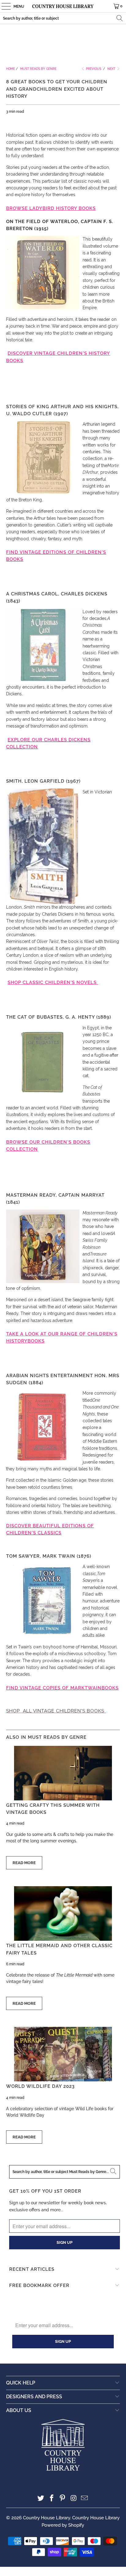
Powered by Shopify (63, 2525)
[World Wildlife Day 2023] (63, 2054)
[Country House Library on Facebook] (52, 2499)
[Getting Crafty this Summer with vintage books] (63, 1773)
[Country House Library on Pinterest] (63, 2499)
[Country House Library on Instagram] (74, 2499)
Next (112, 69)
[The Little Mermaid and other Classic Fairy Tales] (63, 1913)
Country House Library (46, 2518)
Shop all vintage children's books (55, 1711)
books (110, 1688)
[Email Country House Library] (85, 2499)
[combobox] (63, 18)
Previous (93, 69)
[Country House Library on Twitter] (41, 2499)
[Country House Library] (63, 6)
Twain (93, 1688)
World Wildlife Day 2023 (40, 2086)
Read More (24, 1863)
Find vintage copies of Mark (45, 1688)
